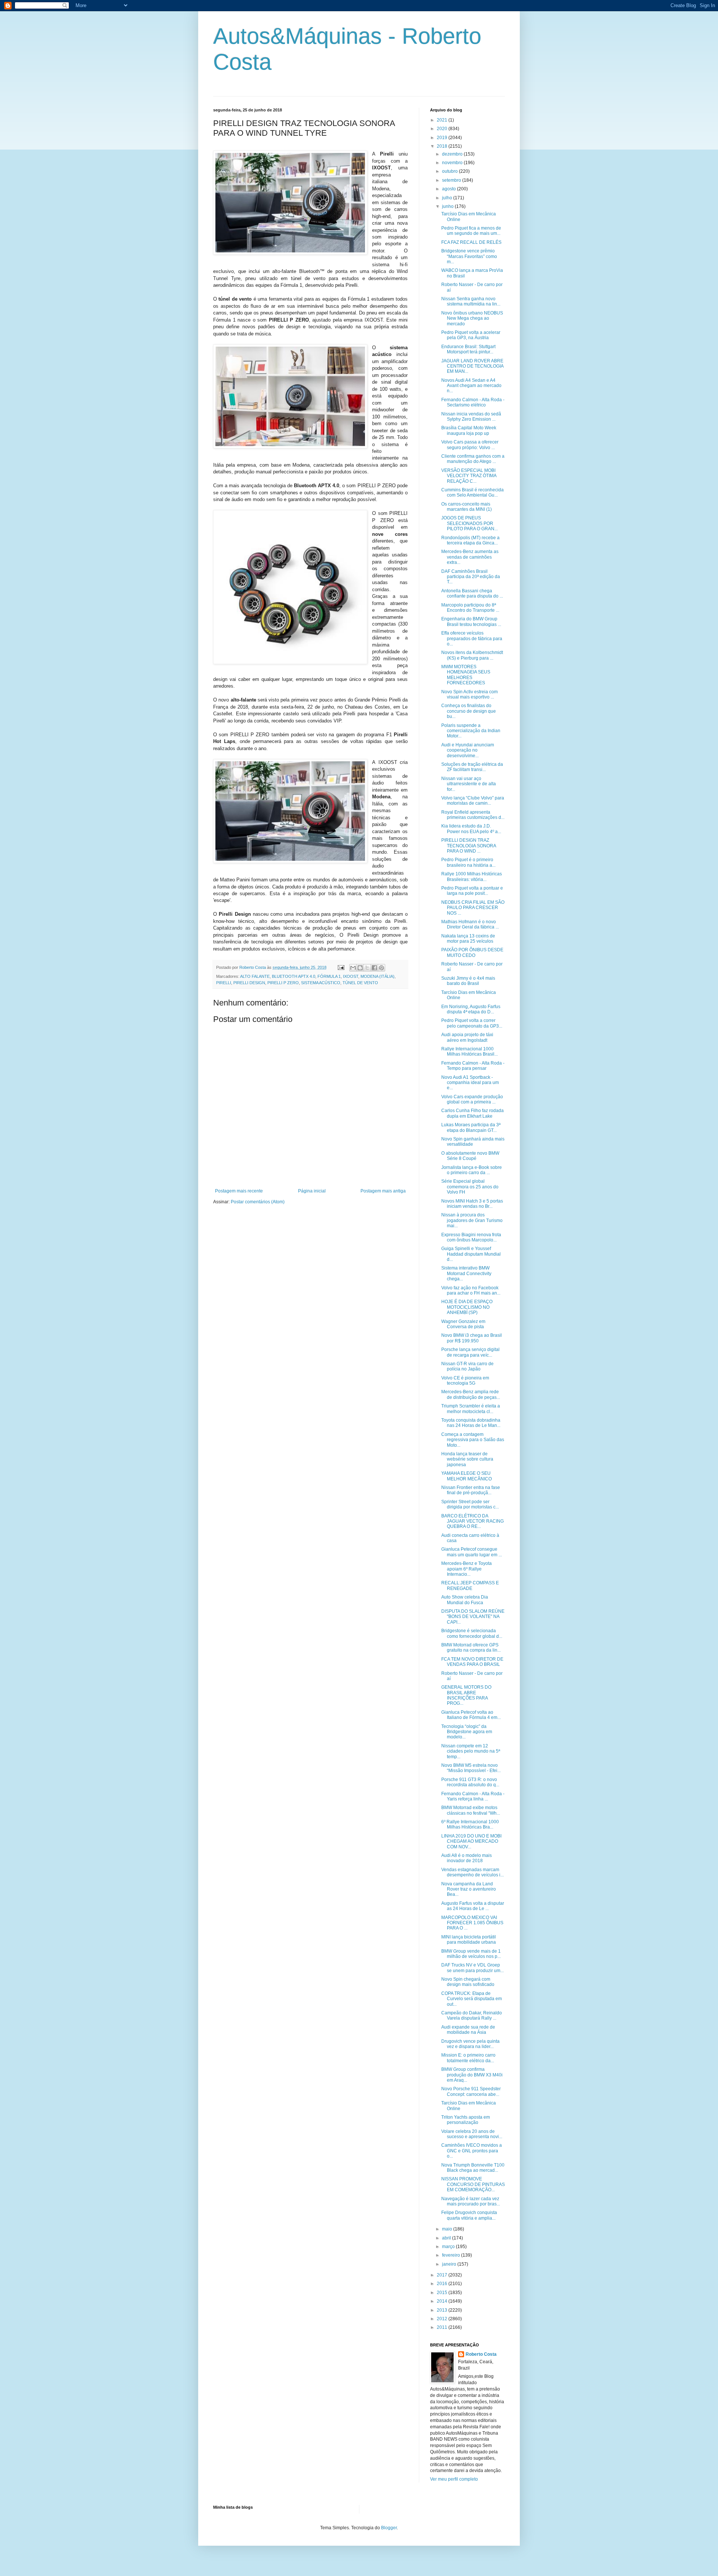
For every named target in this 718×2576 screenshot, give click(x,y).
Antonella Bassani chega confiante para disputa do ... (472, 593)
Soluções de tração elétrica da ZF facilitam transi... (472, 767)
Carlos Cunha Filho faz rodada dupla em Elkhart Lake (472, 1113)
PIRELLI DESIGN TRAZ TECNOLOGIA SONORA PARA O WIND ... (469, 846)
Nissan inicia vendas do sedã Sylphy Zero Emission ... (471, 417)
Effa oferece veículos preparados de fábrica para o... (472, 638)
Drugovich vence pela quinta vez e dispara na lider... (470, 2044)
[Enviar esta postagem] (341, 967)
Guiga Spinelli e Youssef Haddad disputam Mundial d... (471, 1254)
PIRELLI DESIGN (249, 983)
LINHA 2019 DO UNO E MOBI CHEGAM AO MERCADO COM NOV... (471, 1841)
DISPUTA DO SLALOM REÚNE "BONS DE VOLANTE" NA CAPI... (473, 1617)
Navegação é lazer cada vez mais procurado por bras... (471, 2201)
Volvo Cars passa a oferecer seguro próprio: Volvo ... (470, 445)
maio (448, 2229)
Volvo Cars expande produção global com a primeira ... (472, 1099)
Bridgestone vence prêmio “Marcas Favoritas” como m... (469, 256)
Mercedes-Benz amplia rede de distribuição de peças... (471, 1394)
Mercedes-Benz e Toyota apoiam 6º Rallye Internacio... (467, 1569)
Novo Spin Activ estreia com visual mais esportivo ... (470, 694)
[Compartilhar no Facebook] (374, 968)
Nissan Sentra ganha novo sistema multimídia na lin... (471, 301)
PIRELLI (224, 983)
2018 (443, 146)
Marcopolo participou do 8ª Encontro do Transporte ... (470, 608)
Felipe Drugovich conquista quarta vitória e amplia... (469, 2215)
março (449, 2247)
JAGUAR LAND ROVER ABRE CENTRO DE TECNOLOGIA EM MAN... (472, 366)
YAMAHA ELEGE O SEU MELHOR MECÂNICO (467, 1476)
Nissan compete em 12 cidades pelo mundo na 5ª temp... (471, 1751)
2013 (443, 2310)
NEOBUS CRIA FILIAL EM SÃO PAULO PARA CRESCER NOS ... (473, 908)
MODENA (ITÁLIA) (378, 976)
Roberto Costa (481, 2354)
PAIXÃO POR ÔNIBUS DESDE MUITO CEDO (472, 952)
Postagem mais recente (239, 1191)
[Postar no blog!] (360, 968)
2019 (443, 138)
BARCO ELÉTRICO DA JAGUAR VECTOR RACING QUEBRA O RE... (472, 1521)
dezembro (453, 154)
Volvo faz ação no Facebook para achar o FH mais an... (471, 1290)
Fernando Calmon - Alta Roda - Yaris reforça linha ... (473, 1796)
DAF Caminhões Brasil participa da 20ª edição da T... (471, 577)
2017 (443, 2275)
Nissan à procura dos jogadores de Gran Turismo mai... (472, 1220)
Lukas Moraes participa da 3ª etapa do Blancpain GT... (471, 1127)
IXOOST (351, 976)
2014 (443, 2301)
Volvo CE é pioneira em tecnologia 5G (465, 1381)
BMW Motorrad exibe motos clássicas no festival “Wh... (471, 1810)
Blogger (389, 2528)
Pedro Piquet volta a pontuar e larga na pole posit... (472, 891)
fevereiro (452, 2255)
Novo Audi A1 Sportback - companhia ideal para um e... (470, 1083)
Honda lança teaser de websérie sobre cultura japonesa (467, 1459)
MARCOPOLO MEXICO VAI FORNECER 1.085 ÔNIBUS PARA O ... (472, 1923)
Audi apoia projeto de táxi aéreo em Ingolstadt (467, 1037)
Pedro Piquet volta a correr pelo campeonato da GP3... (472, 1023)
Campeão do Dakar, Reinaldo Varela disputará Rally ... (472, 2015)
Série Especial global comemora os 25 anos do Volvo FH (470, 1187)
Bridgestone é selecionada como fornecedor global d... (472, 1633)
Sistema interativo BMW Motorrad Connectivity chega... (466, 1273)
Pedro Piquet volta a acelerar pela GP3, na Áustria (471, 335)
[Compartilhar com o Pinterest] (381, 968)
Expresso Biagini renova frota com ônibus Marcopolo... (471, 1237)
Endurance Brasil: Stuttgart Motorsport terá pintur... (468, 349)
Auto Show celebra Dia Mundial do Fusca (465, 1600)
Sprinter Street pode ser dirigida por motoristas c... (470, 1504)
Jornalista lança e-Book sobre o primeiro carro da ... (472, 1170)
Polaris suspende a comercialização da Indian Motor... (471, 731)
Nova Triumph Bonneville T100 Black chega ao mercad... (473, 2168)
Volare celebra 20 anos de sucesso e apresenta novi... (472, 2134)
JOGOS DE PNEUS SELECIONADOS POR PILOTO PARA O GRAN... (470, 523)
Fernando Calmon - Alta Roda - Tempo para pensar (473, 1066)
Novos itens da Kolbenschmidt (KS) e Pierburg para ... (472, 655)
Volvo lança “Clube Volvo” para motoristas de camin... (473, 801)
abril (447, 2238)
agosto (449, 189)
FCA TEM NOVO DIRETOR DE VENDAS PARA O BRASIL (472, 1662)
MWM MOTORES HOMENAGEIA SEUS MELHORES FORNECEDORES (466, 675)
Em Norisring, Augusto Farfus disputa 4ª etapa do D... (471, 1009)
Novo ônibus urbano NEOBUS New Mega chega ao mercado (472, 318)
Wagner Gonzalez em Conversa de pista (463, 1324)
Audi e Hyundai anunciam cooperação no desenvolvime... (468, 750)
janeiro (450, 2264)
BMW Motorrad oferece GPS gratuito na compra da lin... (471, 1648)
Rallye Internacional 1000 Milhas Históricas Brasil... (470, 1051)
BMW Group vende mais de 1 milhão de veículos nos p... (471, 1954)
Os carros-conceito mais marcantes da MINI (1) (467, 507)
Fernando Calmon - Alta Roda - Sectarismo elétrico (473, 402)
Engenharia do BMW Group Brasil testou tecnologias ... (471, 621)
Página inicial (312, 1191)
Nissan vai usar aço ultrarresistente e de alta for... (469, 784)
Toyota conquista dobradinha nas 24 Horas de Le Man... (471, 1423)
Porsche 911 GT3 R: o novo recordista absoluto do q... (470, 1782)
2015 (443, 2293)
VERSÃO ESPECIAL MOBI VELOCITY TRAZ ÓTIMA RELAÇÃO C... (469, 476)
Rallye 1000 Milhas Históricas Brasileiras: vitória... (472, 876)
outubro (450, 171)
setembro (452, 180)
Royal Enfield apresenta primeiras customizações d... (473, 815)
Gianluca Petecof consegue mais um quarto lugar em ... (472, 1552)
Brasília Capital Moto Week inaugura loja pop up (469, 430)
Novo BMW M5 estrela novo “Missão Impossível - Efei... (471, 1768)
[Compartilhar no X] (367, 968)
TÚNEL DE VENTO (360, 983)
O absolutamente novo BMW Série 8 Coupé (470, 1156)
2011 (443, 2327)
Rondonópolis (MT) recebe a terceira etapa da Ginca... (470, 540)
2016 (443, 2284)
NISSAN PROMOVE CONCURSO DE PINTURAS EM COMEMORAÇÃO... (473, 2184)
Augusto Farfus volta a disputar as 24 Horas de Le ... (473, 1906)
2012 (443, 2319)
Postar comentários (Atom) (258, 1202)
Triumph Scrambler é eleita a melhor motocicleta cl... (471, 1409)
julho (448, 198)
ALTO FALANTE (255, 976)
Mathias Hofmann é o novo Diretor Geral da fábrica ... (470, 924)
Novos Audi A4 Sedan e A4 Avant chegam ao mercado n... (471, 386)
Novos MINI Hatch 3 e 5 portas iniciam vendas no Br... (472, 1204)
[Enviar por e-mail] (353, 968)
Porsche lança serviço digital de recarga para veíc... (470, 1352)
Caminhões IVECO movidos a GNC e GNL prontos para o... (472, 2151)
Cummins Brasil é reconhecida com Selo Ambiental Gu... (472, 492)
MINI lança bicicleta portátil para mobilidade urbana (469, 1940)
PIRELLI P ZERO (283, 983)
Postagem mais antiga (383, 1191)
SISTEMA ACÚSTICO (321, 983)
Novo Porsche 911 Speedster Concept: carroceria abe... (471, 2091)
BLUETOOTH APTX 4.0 (294, 976)
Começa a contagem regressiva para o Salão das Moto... (473, 1440)
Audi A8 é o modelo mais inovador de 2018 (467, 1858)
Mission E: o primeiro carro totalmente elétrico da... (468, 2058)
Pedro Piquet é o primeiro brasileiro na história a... (468, 862)
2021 (443, 120)
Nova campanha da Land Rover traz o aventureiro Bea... (469, 1889)
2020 (443, 129)
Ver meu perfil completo (454, 2479)
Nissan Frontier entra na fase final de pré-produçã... (471, 1490)
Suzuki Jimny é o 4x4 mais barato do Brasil (468, 981)
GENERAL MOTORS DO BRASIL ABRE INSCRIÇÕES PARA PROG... (466, 1695)
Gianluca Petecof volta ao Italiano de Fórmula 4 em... (471, 1715)
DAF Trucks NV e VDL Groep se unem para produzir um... (472, 1968)
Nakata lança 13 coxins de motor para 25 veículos (468, 939)
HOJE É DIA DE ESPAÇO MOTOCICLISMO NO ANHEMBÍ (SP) (467, 1307)
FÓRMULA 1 (329, 976)
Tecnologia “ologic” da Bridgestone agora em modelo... (467, 1732)
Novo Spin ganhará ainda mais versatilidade (473, 1142)
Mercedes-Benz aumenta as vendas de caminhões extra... (470, 557)
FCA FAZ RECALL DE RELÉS (471, 242)
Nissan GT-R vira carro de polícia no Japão (467, 1366)
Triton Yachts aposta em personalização (466, 2120)
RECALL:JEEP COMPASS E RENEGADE (470, 1585)
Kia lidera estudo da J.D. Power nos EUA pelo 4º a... (471, 829)
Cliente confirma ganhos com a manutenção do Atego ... (473, 459)
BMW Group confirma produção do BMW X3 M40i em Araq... (472, 2075)
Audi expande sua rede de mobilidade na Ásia (468, 2030)
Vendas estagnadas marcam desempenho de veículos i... (472, 1872)
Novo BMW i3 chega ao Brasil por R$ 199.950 (472, 1338)
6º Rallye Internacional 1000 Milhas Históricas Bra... (470, 1824)
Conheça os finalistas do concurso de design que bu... (469, 711)
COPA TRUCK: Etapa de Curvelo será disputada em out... (472, 1999)
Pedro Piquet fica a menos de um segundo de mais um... (471, 231)
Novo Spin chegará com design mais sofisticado (468, 1982)
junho (448, 206)
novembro (453, 163)
